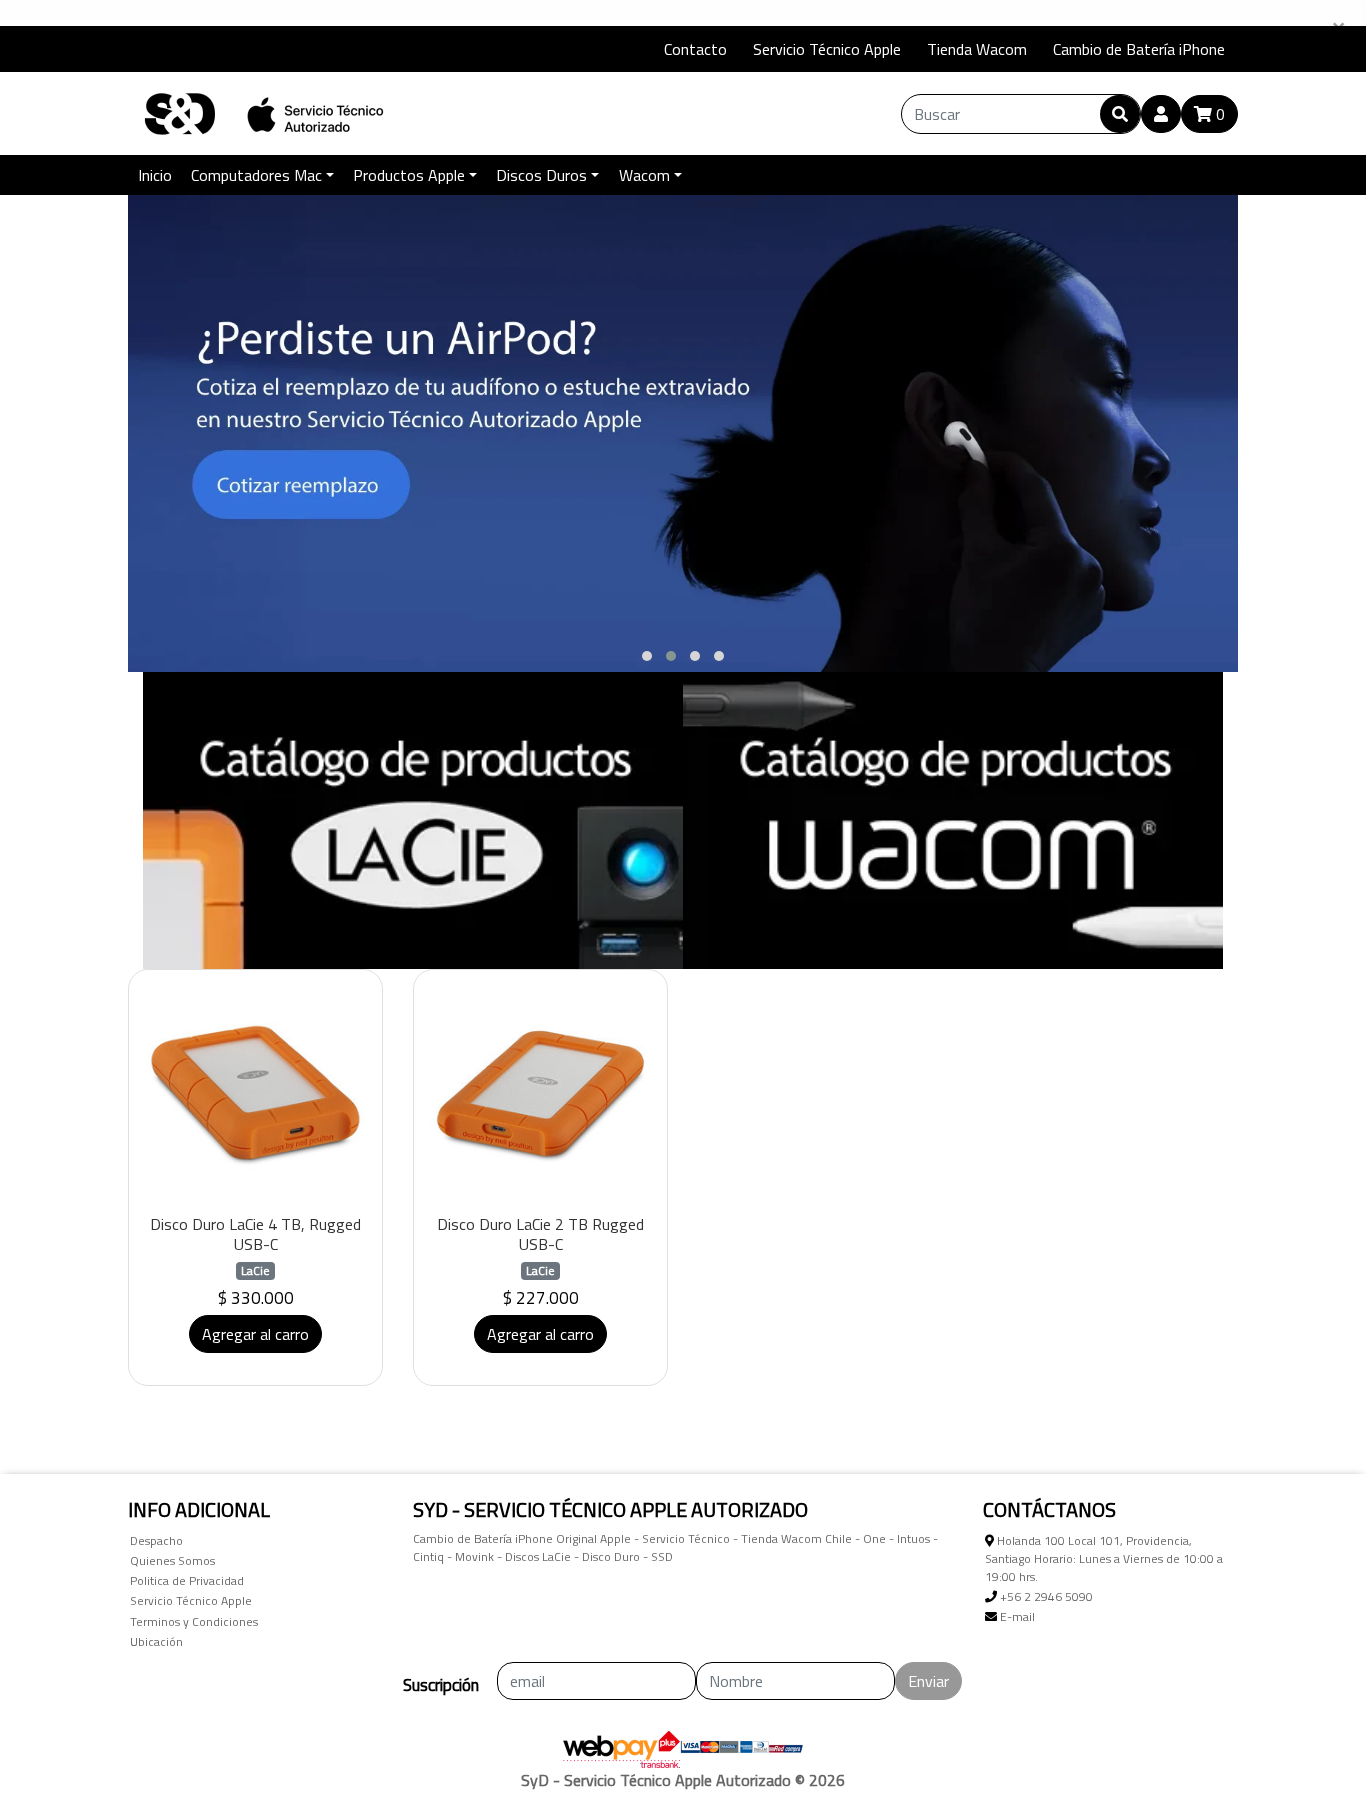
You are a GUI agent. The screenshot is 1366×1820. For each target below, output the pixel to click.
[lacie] (413, 820)
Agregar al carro (255, 1334)
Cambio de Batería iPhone (1139, 49)
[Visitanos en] (153, 49)
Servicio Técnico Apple (827, 49)
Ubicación (156, 1641)
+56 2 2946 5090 (1045, 1596)
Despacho (156, 1540)
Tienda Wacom (977, 49)
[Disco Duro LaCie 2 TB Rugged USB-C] (540, 1096)
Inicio (155, 175)
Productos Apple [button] (409, 175)
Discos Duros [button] (541, 175)
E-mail (1016, 1616)
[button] (647, 656)
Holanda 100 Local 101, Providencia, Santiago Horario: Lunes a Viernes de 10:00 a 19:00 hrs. (1104, 1558)
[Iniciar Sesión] (1161, 114)
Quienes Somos (172, 1560)
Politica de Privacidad (187, 1580)
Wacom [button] (644, 175)
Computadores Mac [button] (256, 175)
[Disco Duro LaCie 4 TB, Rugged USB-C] (255, 1096)
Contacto (695, 49)
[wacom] (953, 820)
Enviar (928, 1681)
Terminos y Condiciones (194, 1621)
